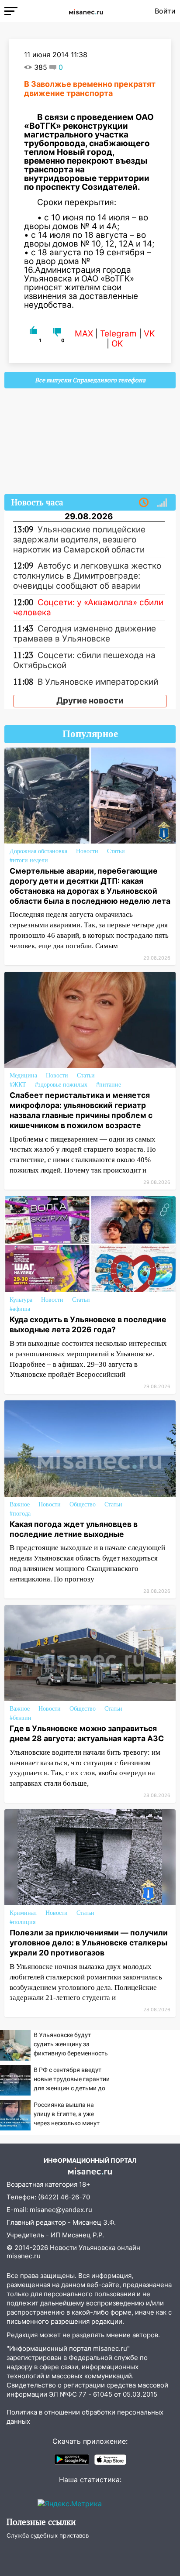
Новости (87, 851)
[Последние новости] (144, 503)
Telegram (118, 334)
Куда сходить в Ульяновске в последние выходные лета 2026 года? (88, 1324)
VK (149, 334)
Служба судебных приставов (48, 2535)
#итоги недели (29, 860)
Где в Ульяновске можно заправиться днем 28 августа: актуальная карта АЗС (87, 1733)
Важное (20, 1504)
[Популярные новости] (162, 503)
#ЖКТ (18, 1085)
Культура (21, 1300)
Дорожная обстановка (38, 851)
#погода (20, 1514)
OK (117, 344)
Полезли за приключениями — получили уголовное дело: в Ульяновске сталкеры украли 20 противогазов (89, 1943)
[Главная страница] (86, 11)
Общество (83, 1504)
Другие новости (90, 701)
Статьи (116, 851)
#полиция (22, 1922)
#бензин (21, 1718)
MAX (84, 334)
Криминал (23, 1913)
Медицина (23, 1075)
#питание (109, 1085)
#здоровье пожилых (61, 1085)
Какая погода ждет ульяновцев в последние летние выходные (74, 1529)
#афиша (20, 1309)
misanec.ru (24, 2256)
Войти (165, 11)
